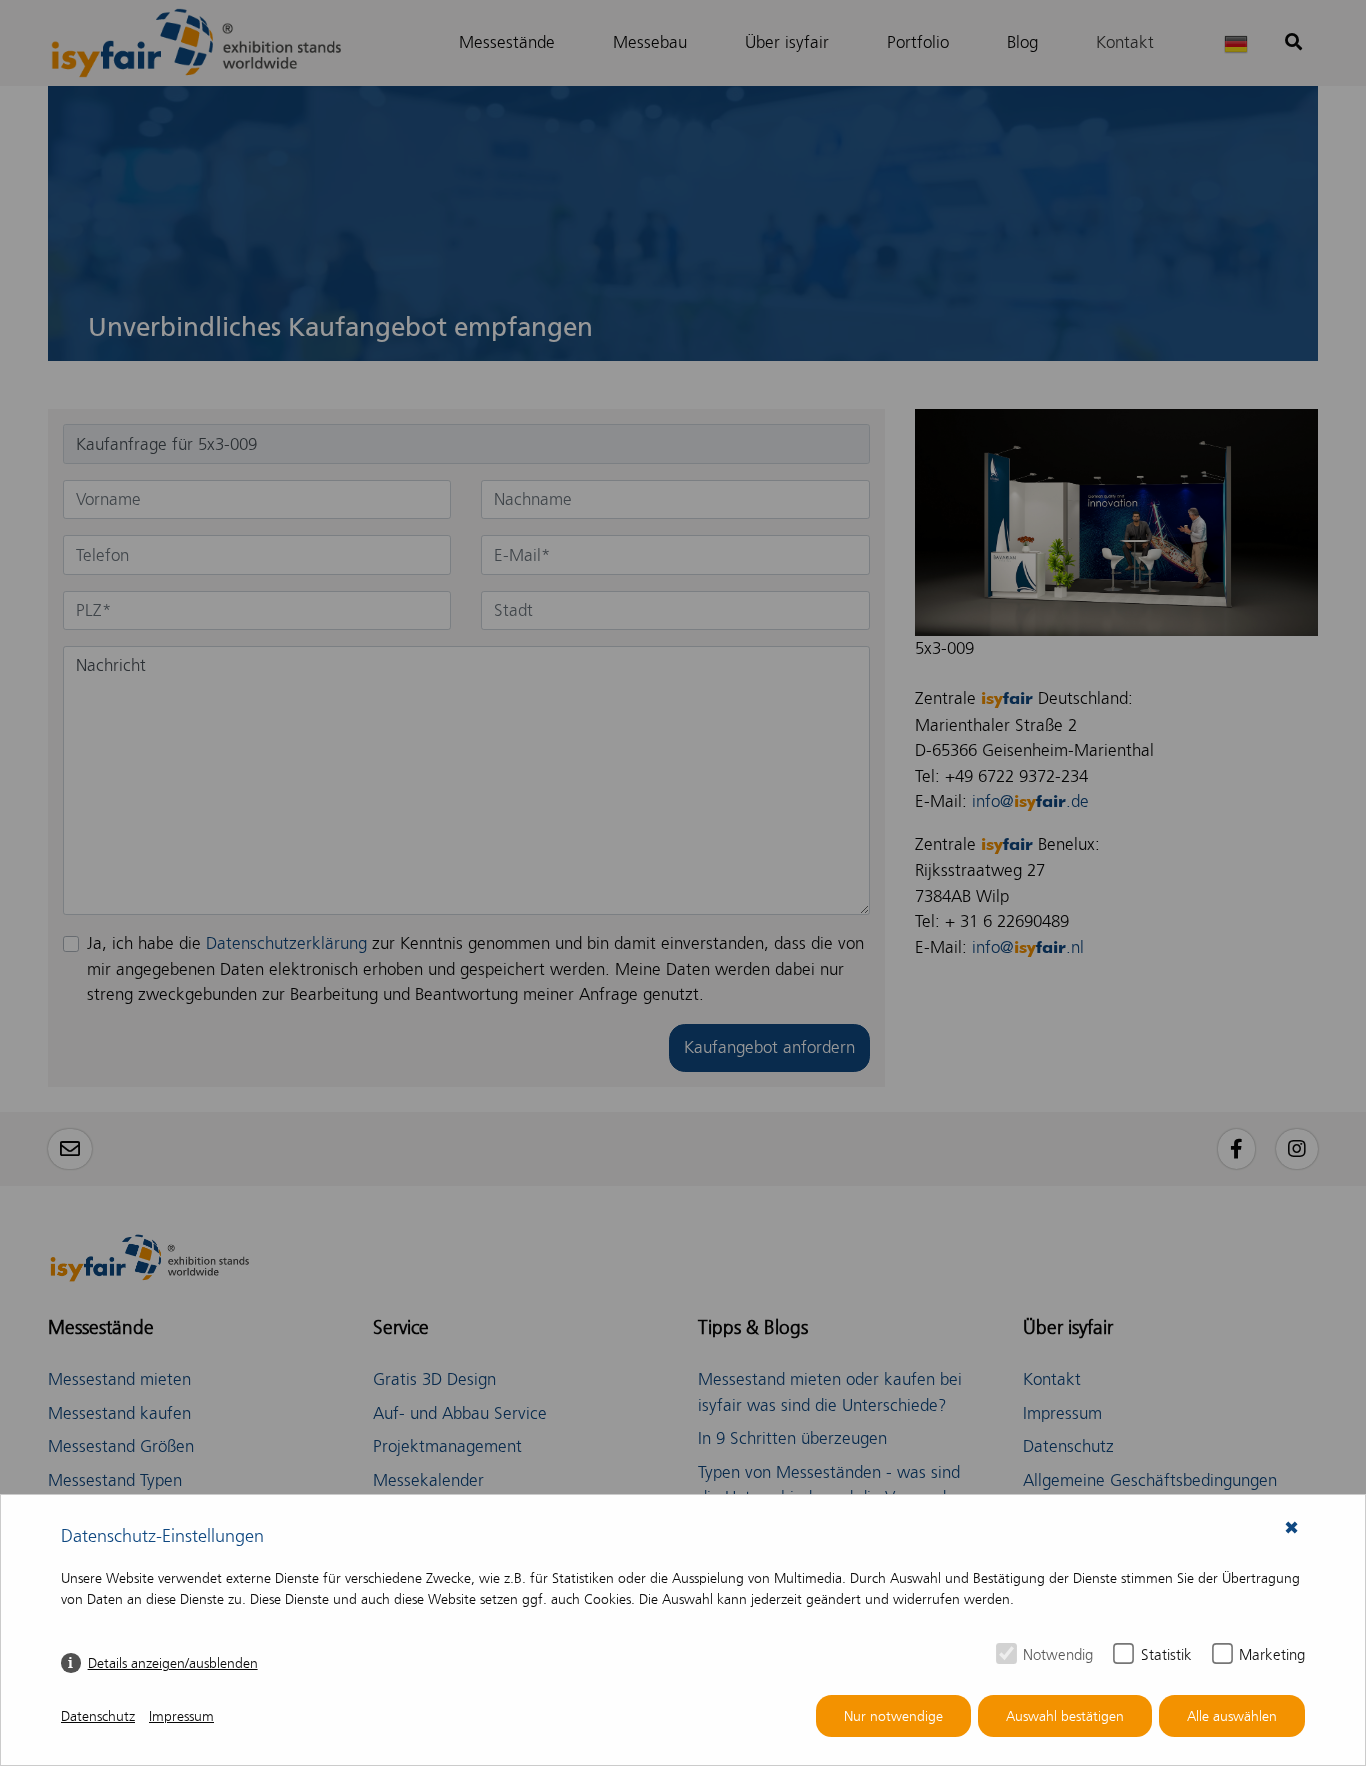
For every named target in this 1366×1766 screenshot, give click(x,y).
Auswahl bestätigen (1065, 1716)
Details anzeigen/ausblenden (173, 1663)
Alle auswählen (1232, 1716)
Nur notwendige (893, 1716)
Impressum (181, 1716)
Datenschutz (98, 1716)
